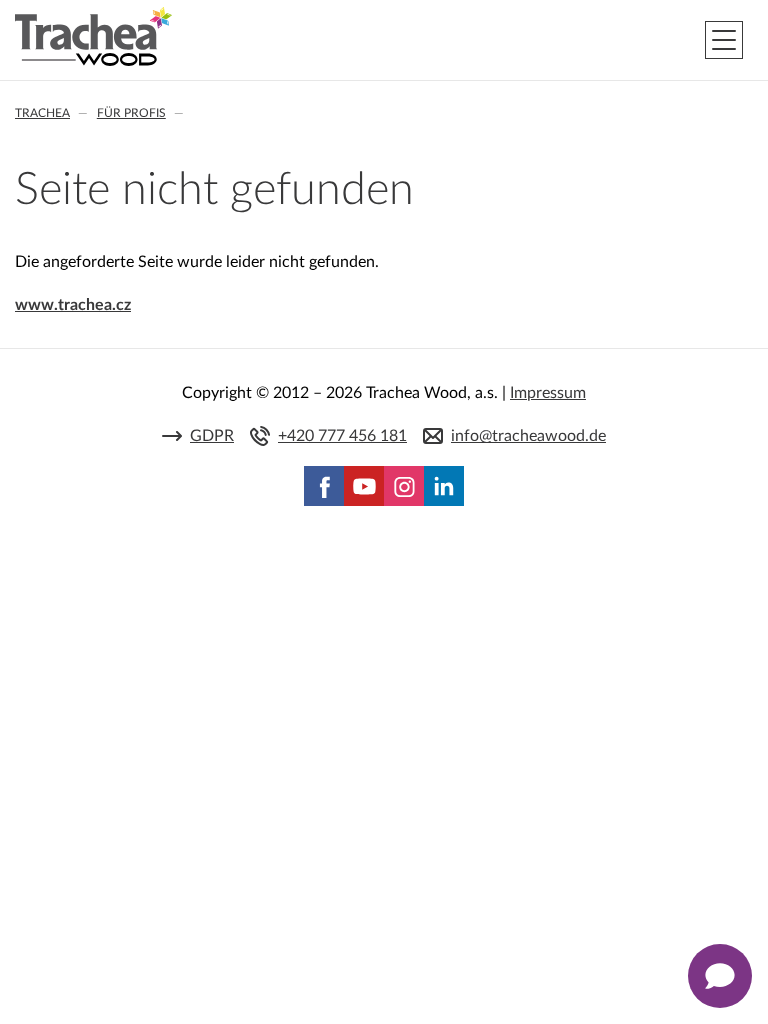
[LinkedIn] (444, 486)
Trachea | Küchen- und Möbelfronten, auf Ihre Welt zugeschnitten (93, 37)
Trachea (42, 113)
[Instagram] (404, 486)
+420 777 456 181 (342, 436)
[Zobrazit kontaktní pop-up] (720, 976)
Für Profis (131, 113)
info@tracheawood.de (528, 436)
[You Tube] (364, 486)
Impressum (548, 393)
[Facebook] (324, 486)
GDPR (212, 436)
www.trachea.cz (73, 305)
